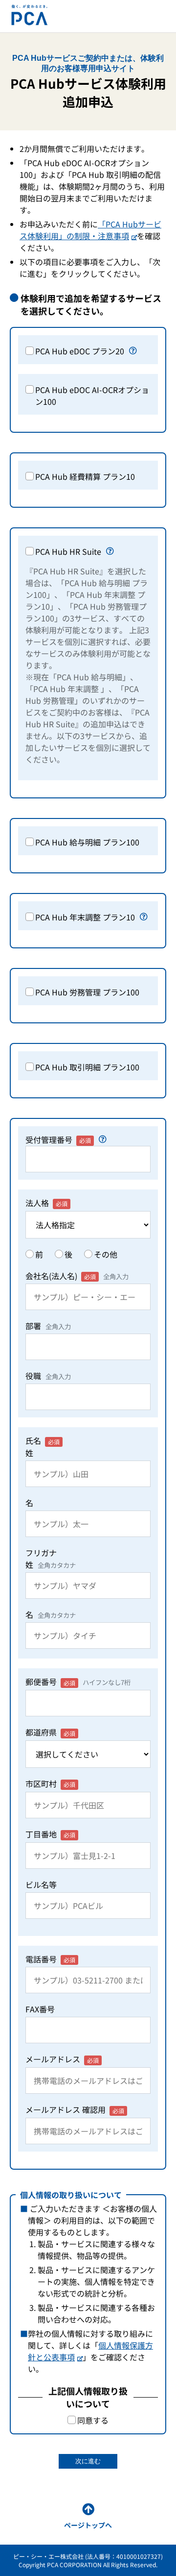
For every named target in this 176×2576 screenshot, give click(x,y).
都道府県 (50, 1732)
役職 (48, 1376)
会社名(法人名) (77, 1276)
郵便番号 (78, 1682)
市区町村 (50, 1783)
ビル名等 (41, 1884)
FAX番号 (40, 2009)
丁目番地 (50, 1834)
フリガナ (51, 1559)
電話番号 (50, 1959)
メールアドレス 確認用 (75, 2109)
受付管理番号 (58, 1139)
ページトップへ (88, 2525)
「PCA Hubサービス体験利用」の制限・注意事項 (90, 230)
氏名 (43, 1447)
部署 (48, 1326)
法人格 (46, 1203)
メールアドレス (62, 2059)
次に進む (88, 2461)
